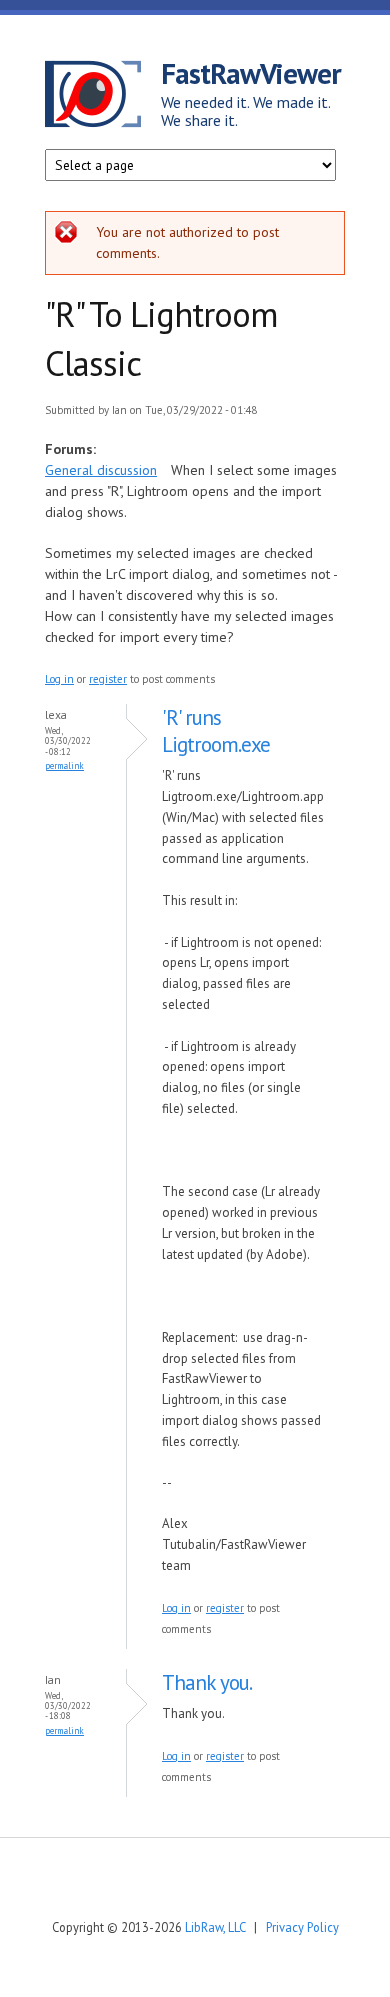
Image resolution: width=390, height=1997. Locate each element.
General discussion (101, 470)
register (108, 679)
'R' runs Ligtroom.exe (216, 731)
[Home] (103, 97)
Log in (59, 679)
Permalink (64, 765)
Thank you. (207, 1682)
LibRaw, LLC (215, 1927)
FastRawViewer (251, 73)
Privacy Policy (302, 1927)
